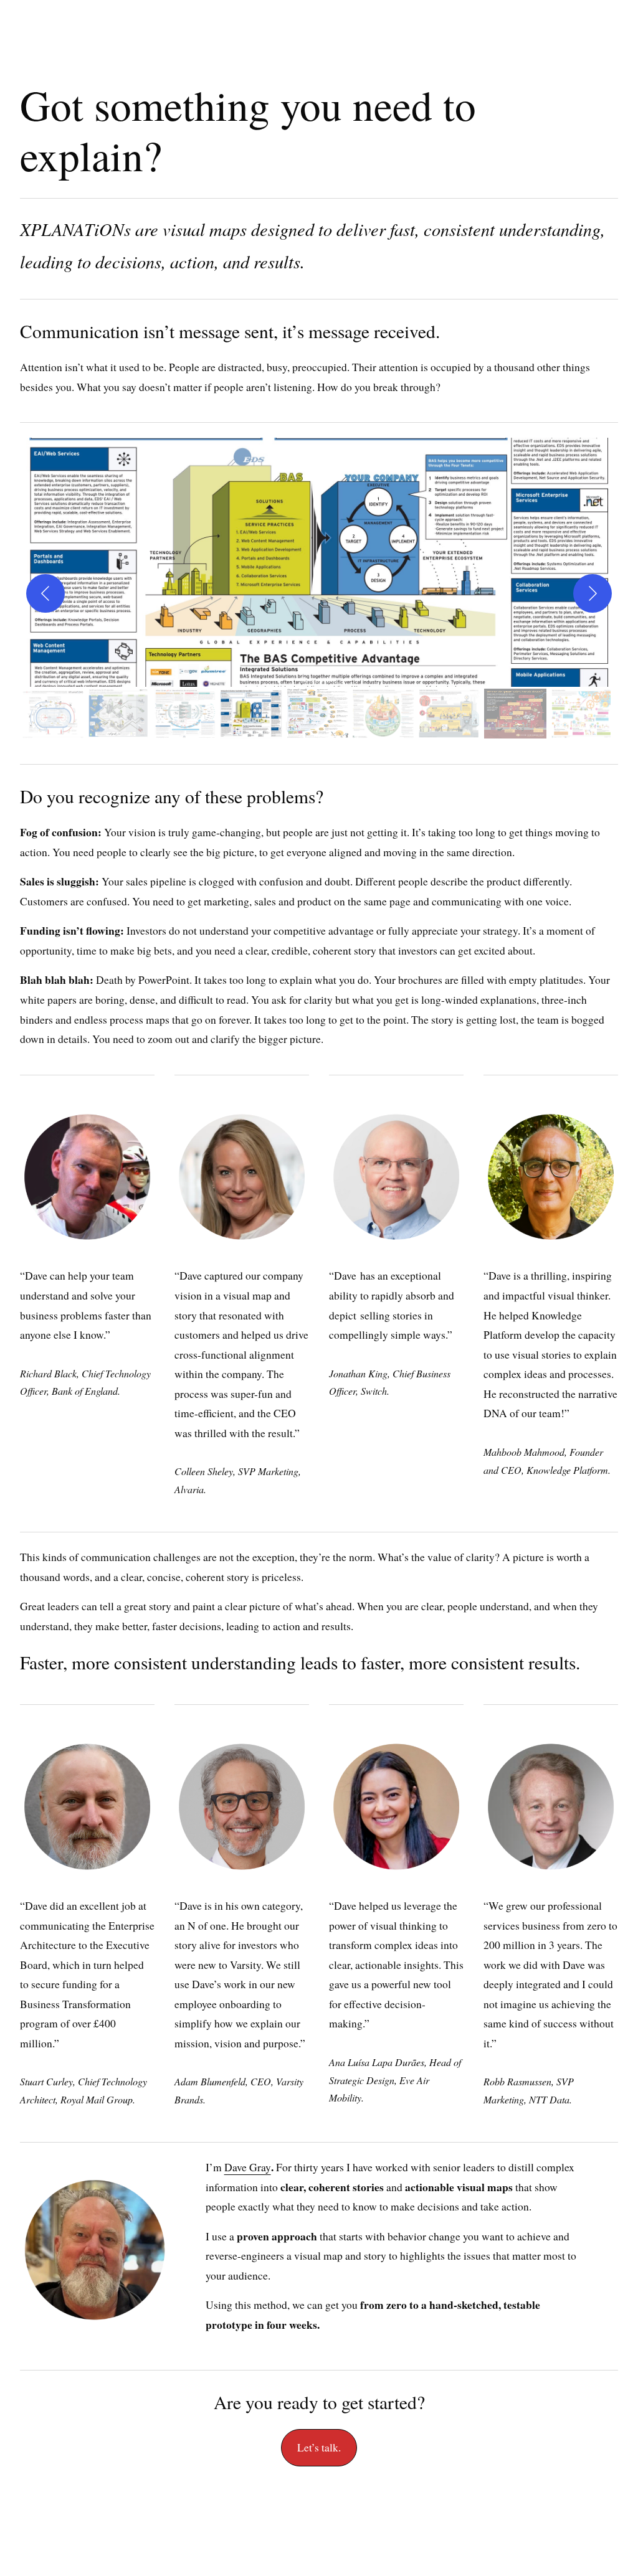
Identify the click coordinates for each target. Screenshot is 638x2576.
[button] (319, 562)
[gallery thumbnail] (53, 714)
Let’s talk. (319, 2447)
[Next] (593, 593)
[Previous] (45, 593)
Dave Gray (248, 2167)
